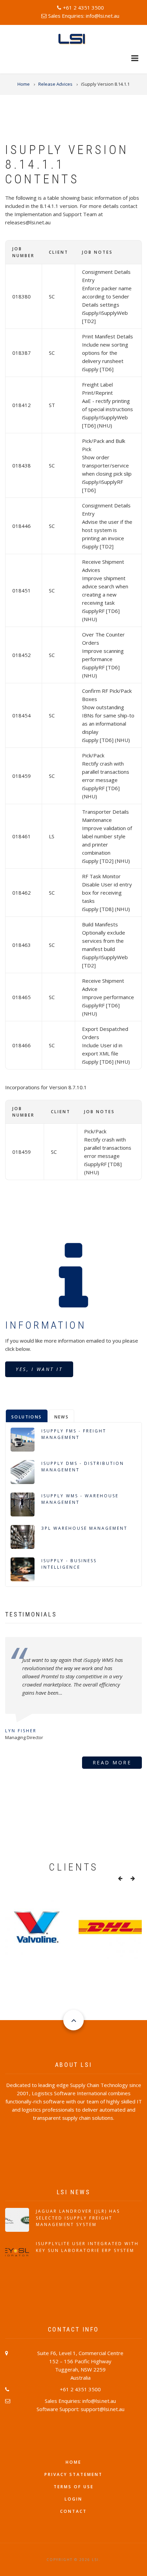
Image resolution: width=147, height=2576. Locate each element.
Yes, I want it (39, 1369)
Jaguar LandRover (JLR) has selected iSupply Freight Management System (78, 2218)
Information (46, 1325)
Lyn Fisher (21, 1731)
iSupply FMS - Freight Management (74, 1434)
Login (73, 2499)
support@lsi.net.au (103, 2409)
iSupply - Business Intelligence (69, 1564)
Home (73, 2462)
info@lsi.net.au (103, 16)
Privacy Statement (73, 2474)
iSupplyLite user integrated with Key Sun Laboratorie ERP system (87, 2247)
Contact (73, 2511)
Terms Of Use (74, 2487)
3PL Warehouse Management (84, 1528)
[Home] (73, 39)
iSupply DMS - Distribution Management (83, 1467)
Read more (112, 1762)
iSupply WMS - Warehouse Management (80, 1499)
